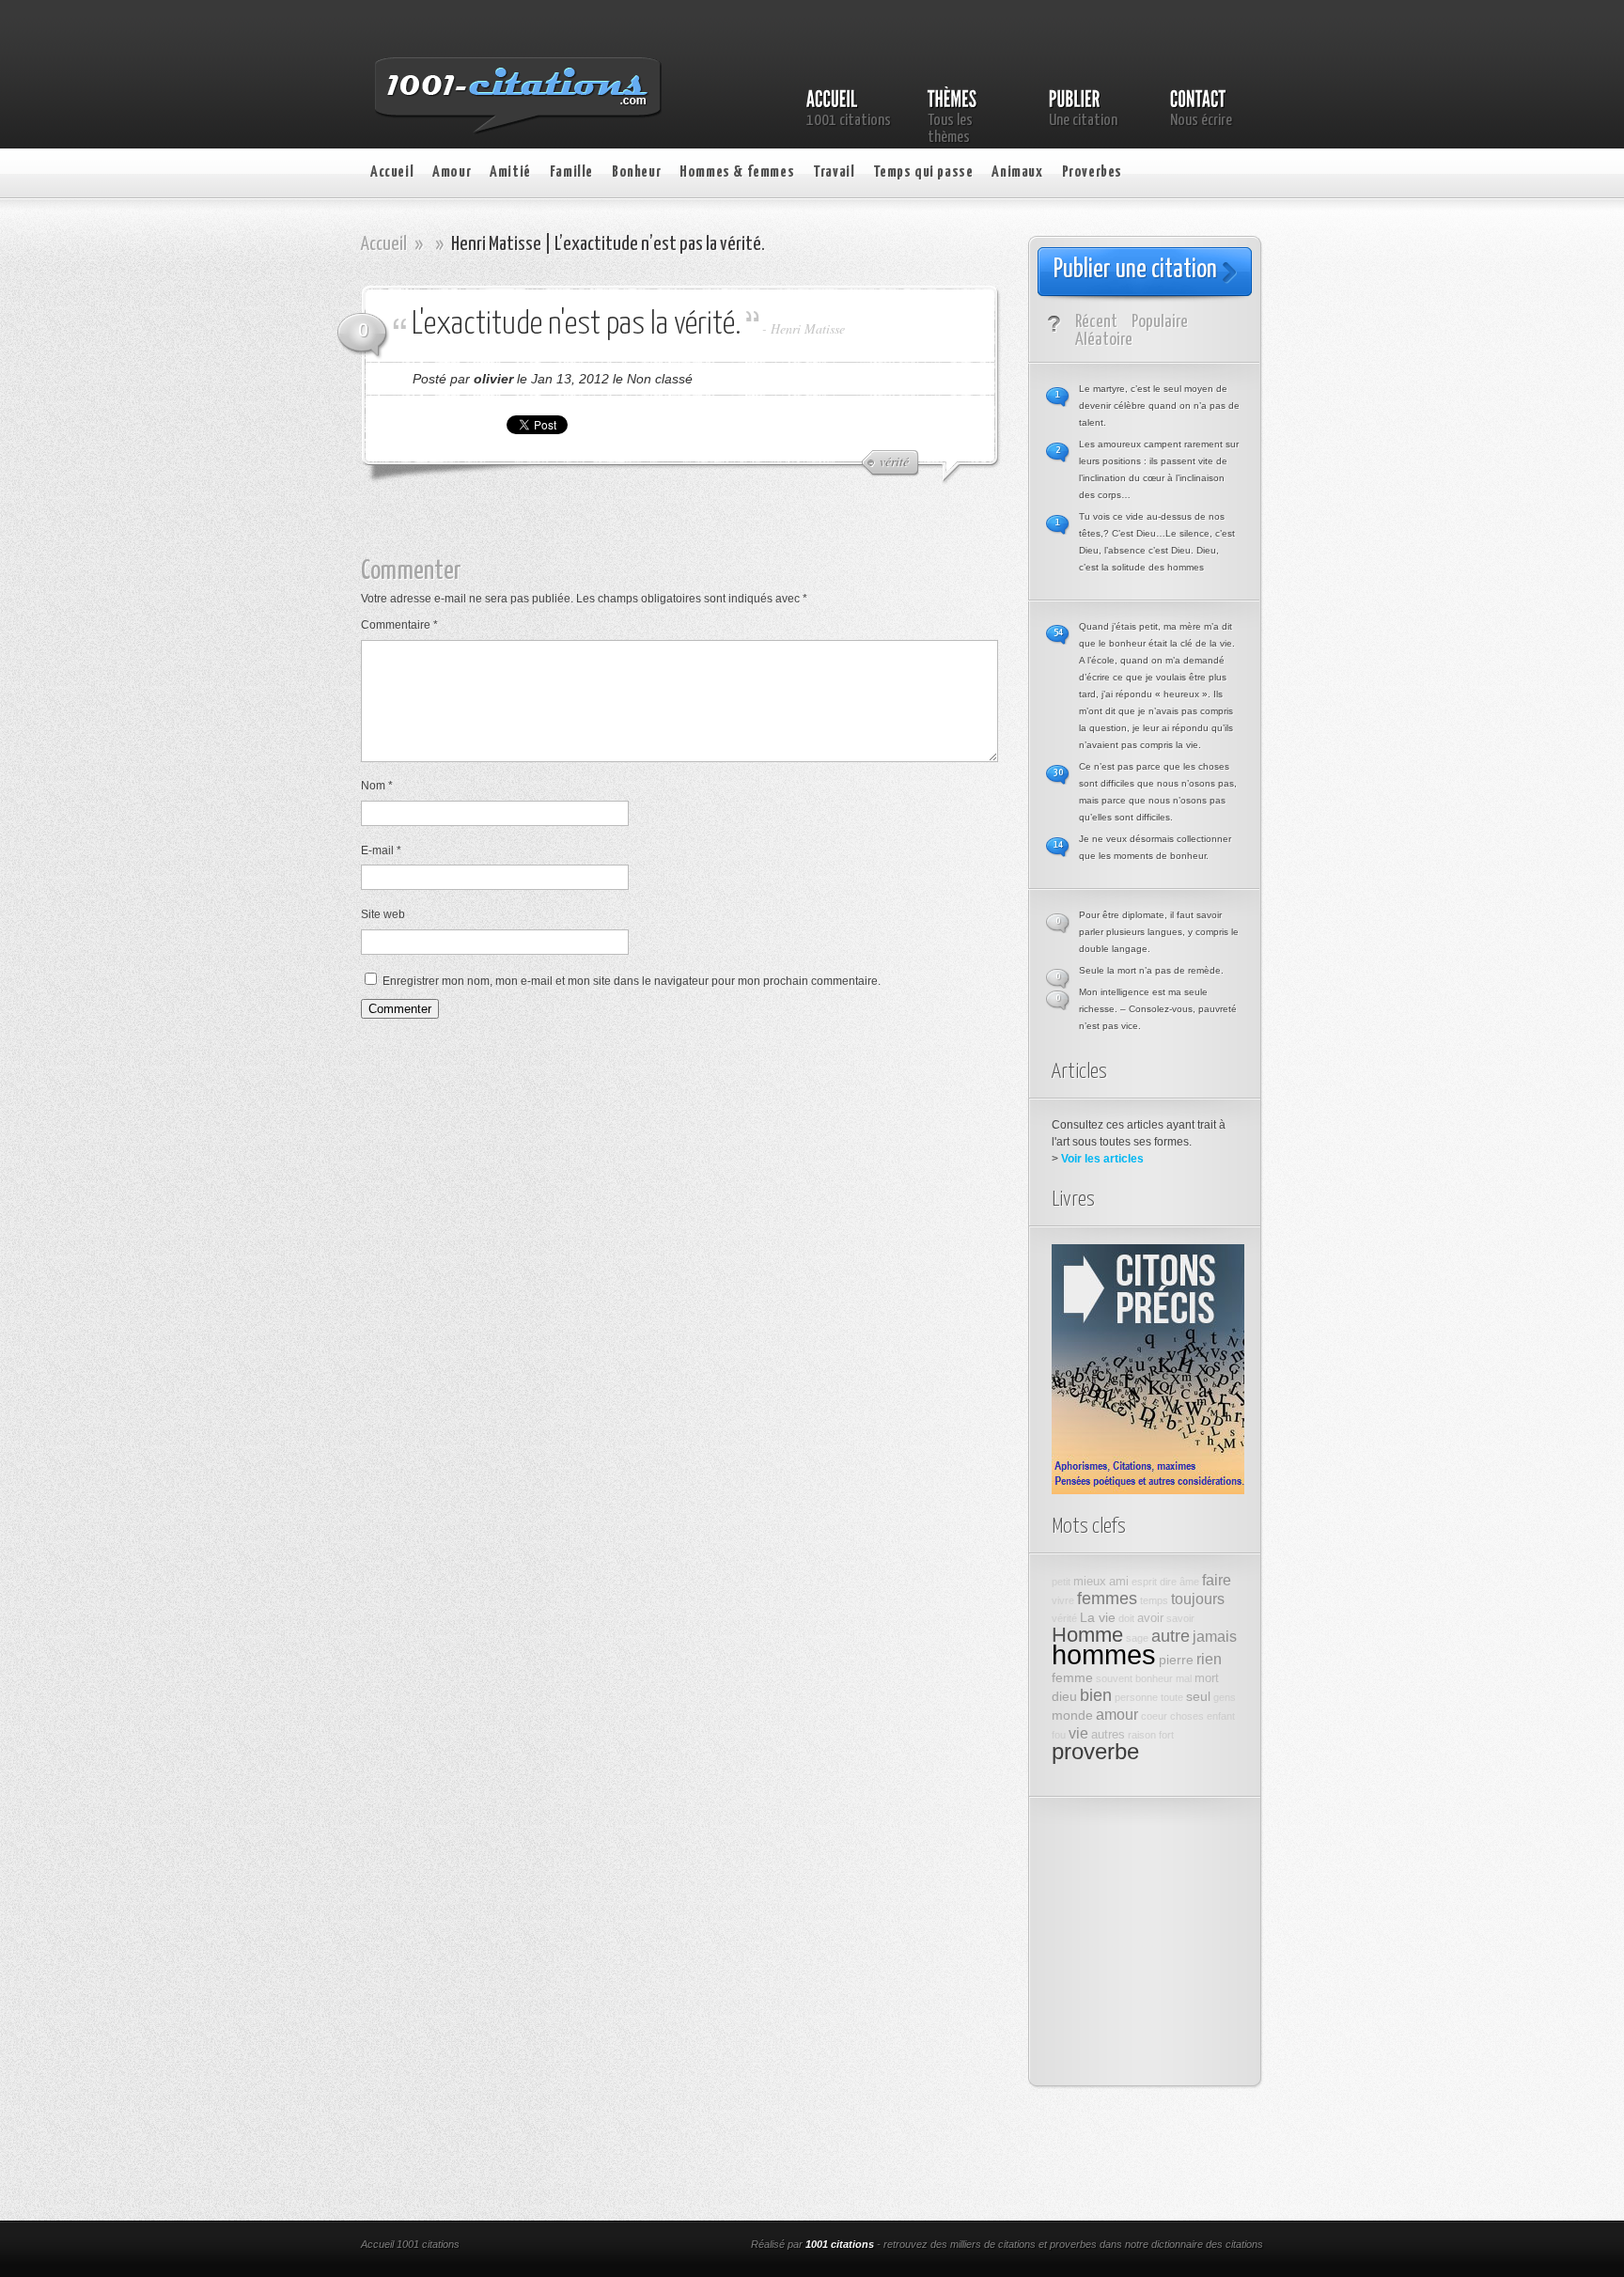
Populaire (1160, 322)
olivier (493, 379)
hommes (1104, 1654)
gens (1225, 1697)
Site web (383, 914)
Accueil (392, 172)
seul (1198, 1696)
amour (1117, 1714)
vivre (1063, 1600)
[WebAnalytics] (613, 2246)
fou (1059, 1735)
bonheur (1154, 1678)
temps (1154, 1600)
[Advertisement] (695, 529)
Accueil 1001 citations (410, 2244)
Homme (1087, 1635)
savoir (1180, 1618)
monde (1072, 1715)
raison (1142, 1735)
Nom (377, 786)
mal (1184, 1678)
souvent (1114, 1678)
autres (1108, 1735)
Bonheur (636, 172)
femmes (1107, 1599)
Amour (452, 172)
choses (1187, 1716)
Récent (1096, 322)
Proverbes (1092, 172)
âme (1189, 1582)
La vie (1098, 1617)
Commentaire (399, 625)
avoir (1150, 1618)
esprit (1144, 1582)
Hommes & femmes (737, 172)
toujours (1198, 1599)
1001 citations (840, 2244)
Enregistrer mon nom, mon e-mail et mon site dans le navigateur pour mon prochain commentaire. (632, 981)
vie (1078, 1733)
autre (1171, 1636)
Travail (834, 172)
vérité (1064, 1618)
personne (1136, 1697)
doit (1126, 1618)
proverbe (1095, 1752)
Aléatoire (1104, 340)
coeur (1154, 1716)
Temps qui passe (923, 172)
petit (1061, 1582)
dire (1168, 1582)
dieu (1064, 1696)
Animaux (1017, 172)
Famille (571, 172)
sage (1137, 1638)
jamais (1215, 1636)
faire (1217, 1580)
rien (1209, 1659)
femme (1072, 1677)
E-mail (381, 850)
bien (1096, 1695)
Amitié (510, 172)
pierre (1176, 1660)
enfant (1221, 1716)
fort (1166, 1735)
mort (1207, 1678)
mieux (1090, 1582)
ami (1119, 1582)
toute (1172, 1697)
